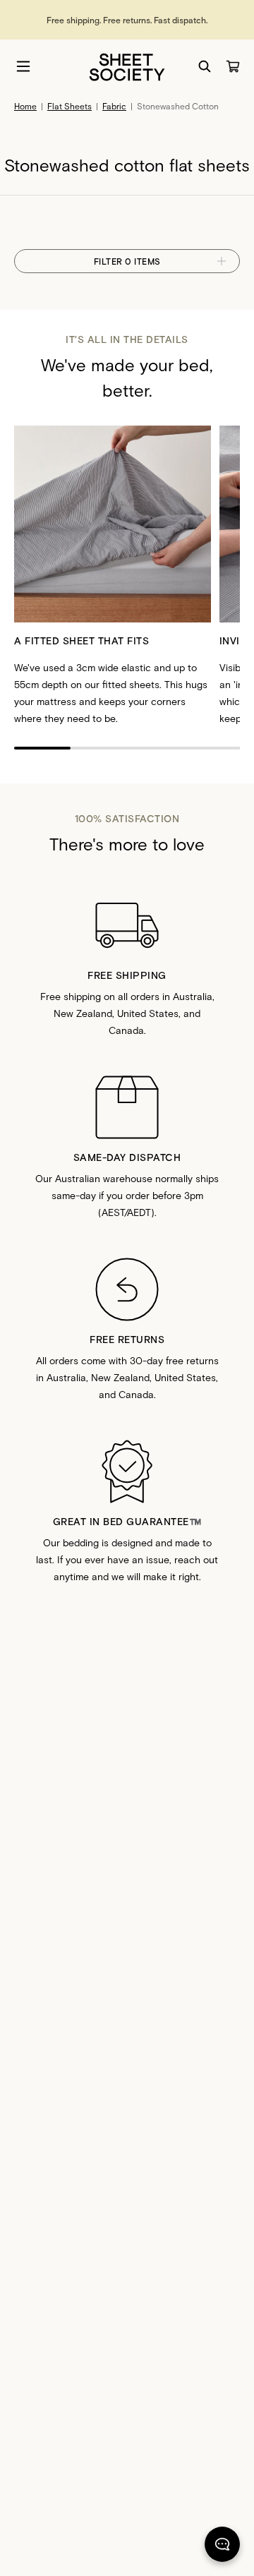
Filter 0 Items (127, 261)
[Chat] (222, 2547)
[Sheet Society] (127, 66)
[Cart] (233, 66)
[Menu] (23, 66)
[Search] (205, 66)
